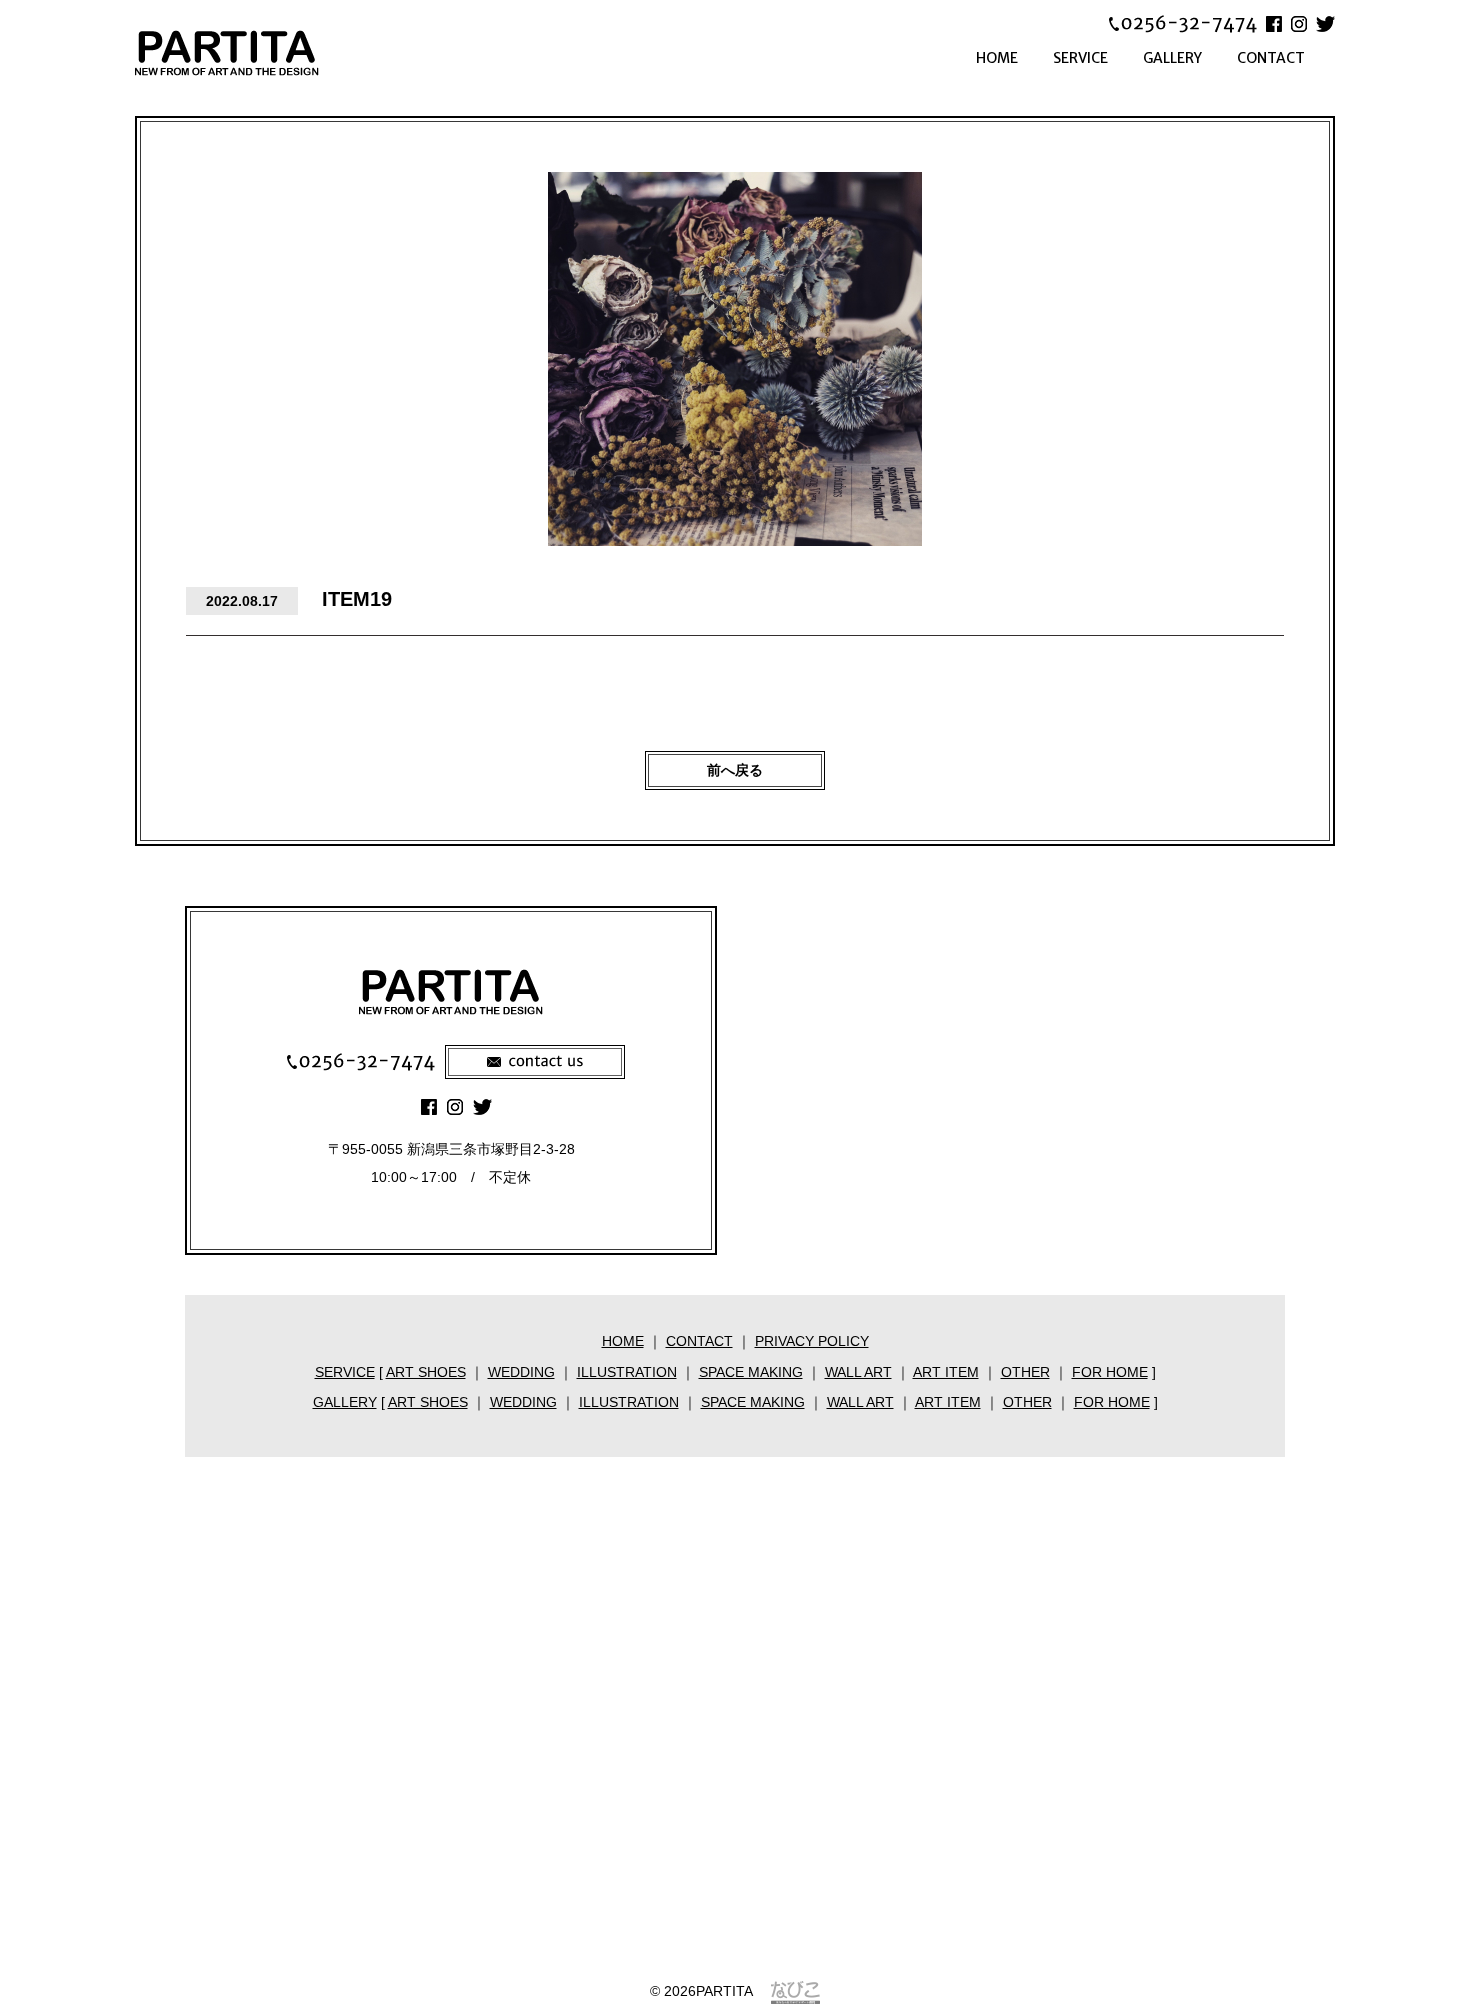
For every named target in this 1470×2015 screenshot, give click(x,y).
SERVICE (1080, 58)
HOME (997, 58)
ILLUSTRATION (627, 1372)
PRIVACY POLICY (812, 1341)
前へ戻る (735, 770)
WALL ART (858, 1372)
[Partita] (255, 53)
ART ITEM (946, 1372)
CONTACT (1271, 58)
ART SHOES (426, 1372)
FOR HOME (1110, 1372)
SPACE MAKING (751, 1372)
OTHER (1025, 1372)
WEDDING (521, 1372)
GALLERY (1172, 58)
